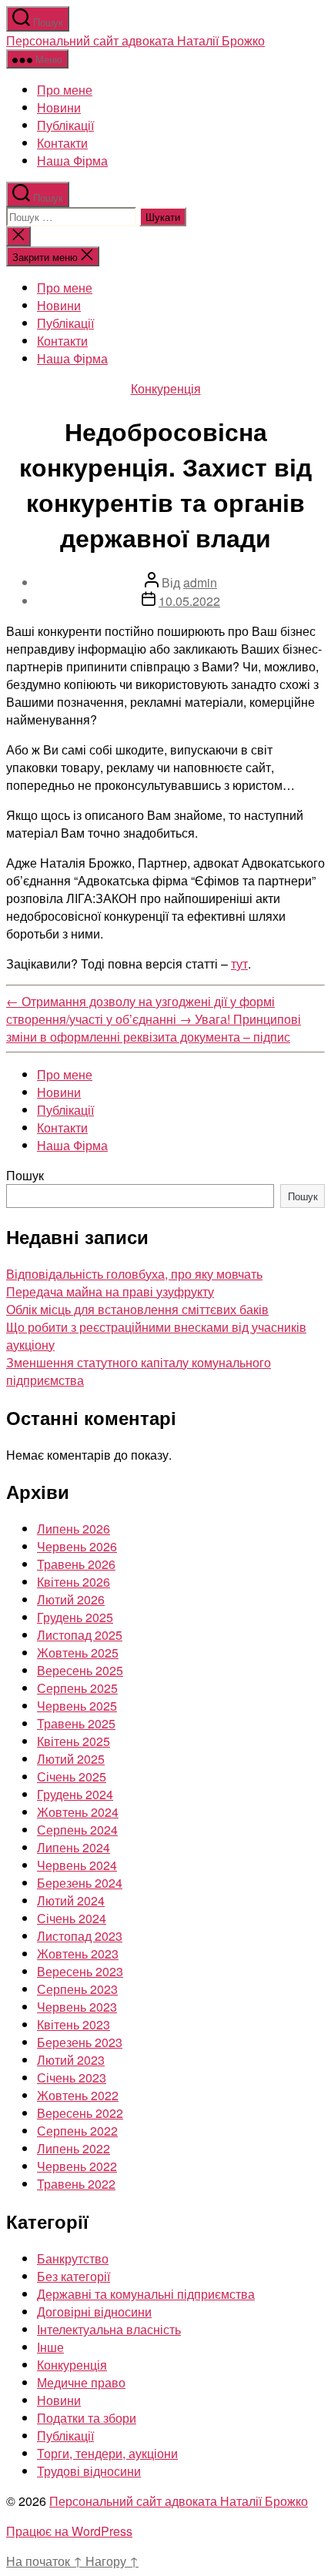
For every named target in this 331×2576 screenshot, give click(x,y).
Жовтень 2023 (78, 1954)
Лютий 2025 (71, 1759)
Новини (59, 107)
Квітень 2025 (74, 1741)
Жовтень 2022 (78, 2095)
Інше (50, 2347)
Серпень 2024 (77, 1830)
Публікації (65, 125)
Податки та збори (87, 2418)
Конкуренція (166, 388)
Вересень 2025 (80, 1670)
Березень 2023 (80, 2042)
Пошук (25, 1175)
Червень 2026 (77, 1546)
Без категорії (74, 2276)
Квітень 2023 (74, 2024)
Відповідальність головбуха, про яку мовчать (134, 1274)
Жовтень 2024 (78, 1812)
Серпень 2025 (77, 1688)
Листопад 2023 (80, 1936)
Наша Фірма (72, 161)
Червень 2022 (77, 2166)
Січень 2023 (72, 2078)
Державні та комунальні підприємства (146, 2294)
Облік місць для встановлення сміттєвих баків (137, 1309)
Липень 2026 (74, 1529)
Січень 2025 (72, 1776)
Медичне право (81, 2382)
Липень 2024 (74, 1847)
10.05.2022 (189, 601)
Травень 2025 (76, 1723)
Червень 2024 (77, 1865)
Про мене (65, 90)
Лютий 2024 (71, 1900)
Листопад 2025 (80, 1635)
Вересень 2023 (80, 1971)
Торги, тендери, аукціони (107, 2453)
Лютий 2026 (71, 1599)
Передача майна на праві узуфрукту (110, 1291)
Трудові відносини (89, 2471)
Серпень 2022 (77, 2131)
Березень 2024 (80, 1883)
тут (239, 963)
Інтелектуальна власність (109, 2329)
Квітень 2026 (74, 1582)
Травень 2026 (76, 1564)
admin (200, 582)
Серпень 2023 (77, 1989)
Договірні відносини (94, 2312)
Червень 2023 (77, 2007)
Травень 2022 (76, 2184)
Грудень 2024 (75, 1794)
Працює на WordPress (69, 2531)
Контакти (62, 143)
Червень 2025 (77, 1706)
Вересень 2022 (80, 2113)
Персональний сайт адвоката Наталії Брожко (135, 40)
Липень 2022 (74, 2148)
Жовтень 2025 (78, 1653)
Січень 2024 (72, 1918)
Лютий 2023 (71, 2060)
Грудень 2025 (75, 1617)
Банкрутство (73, 2258)
